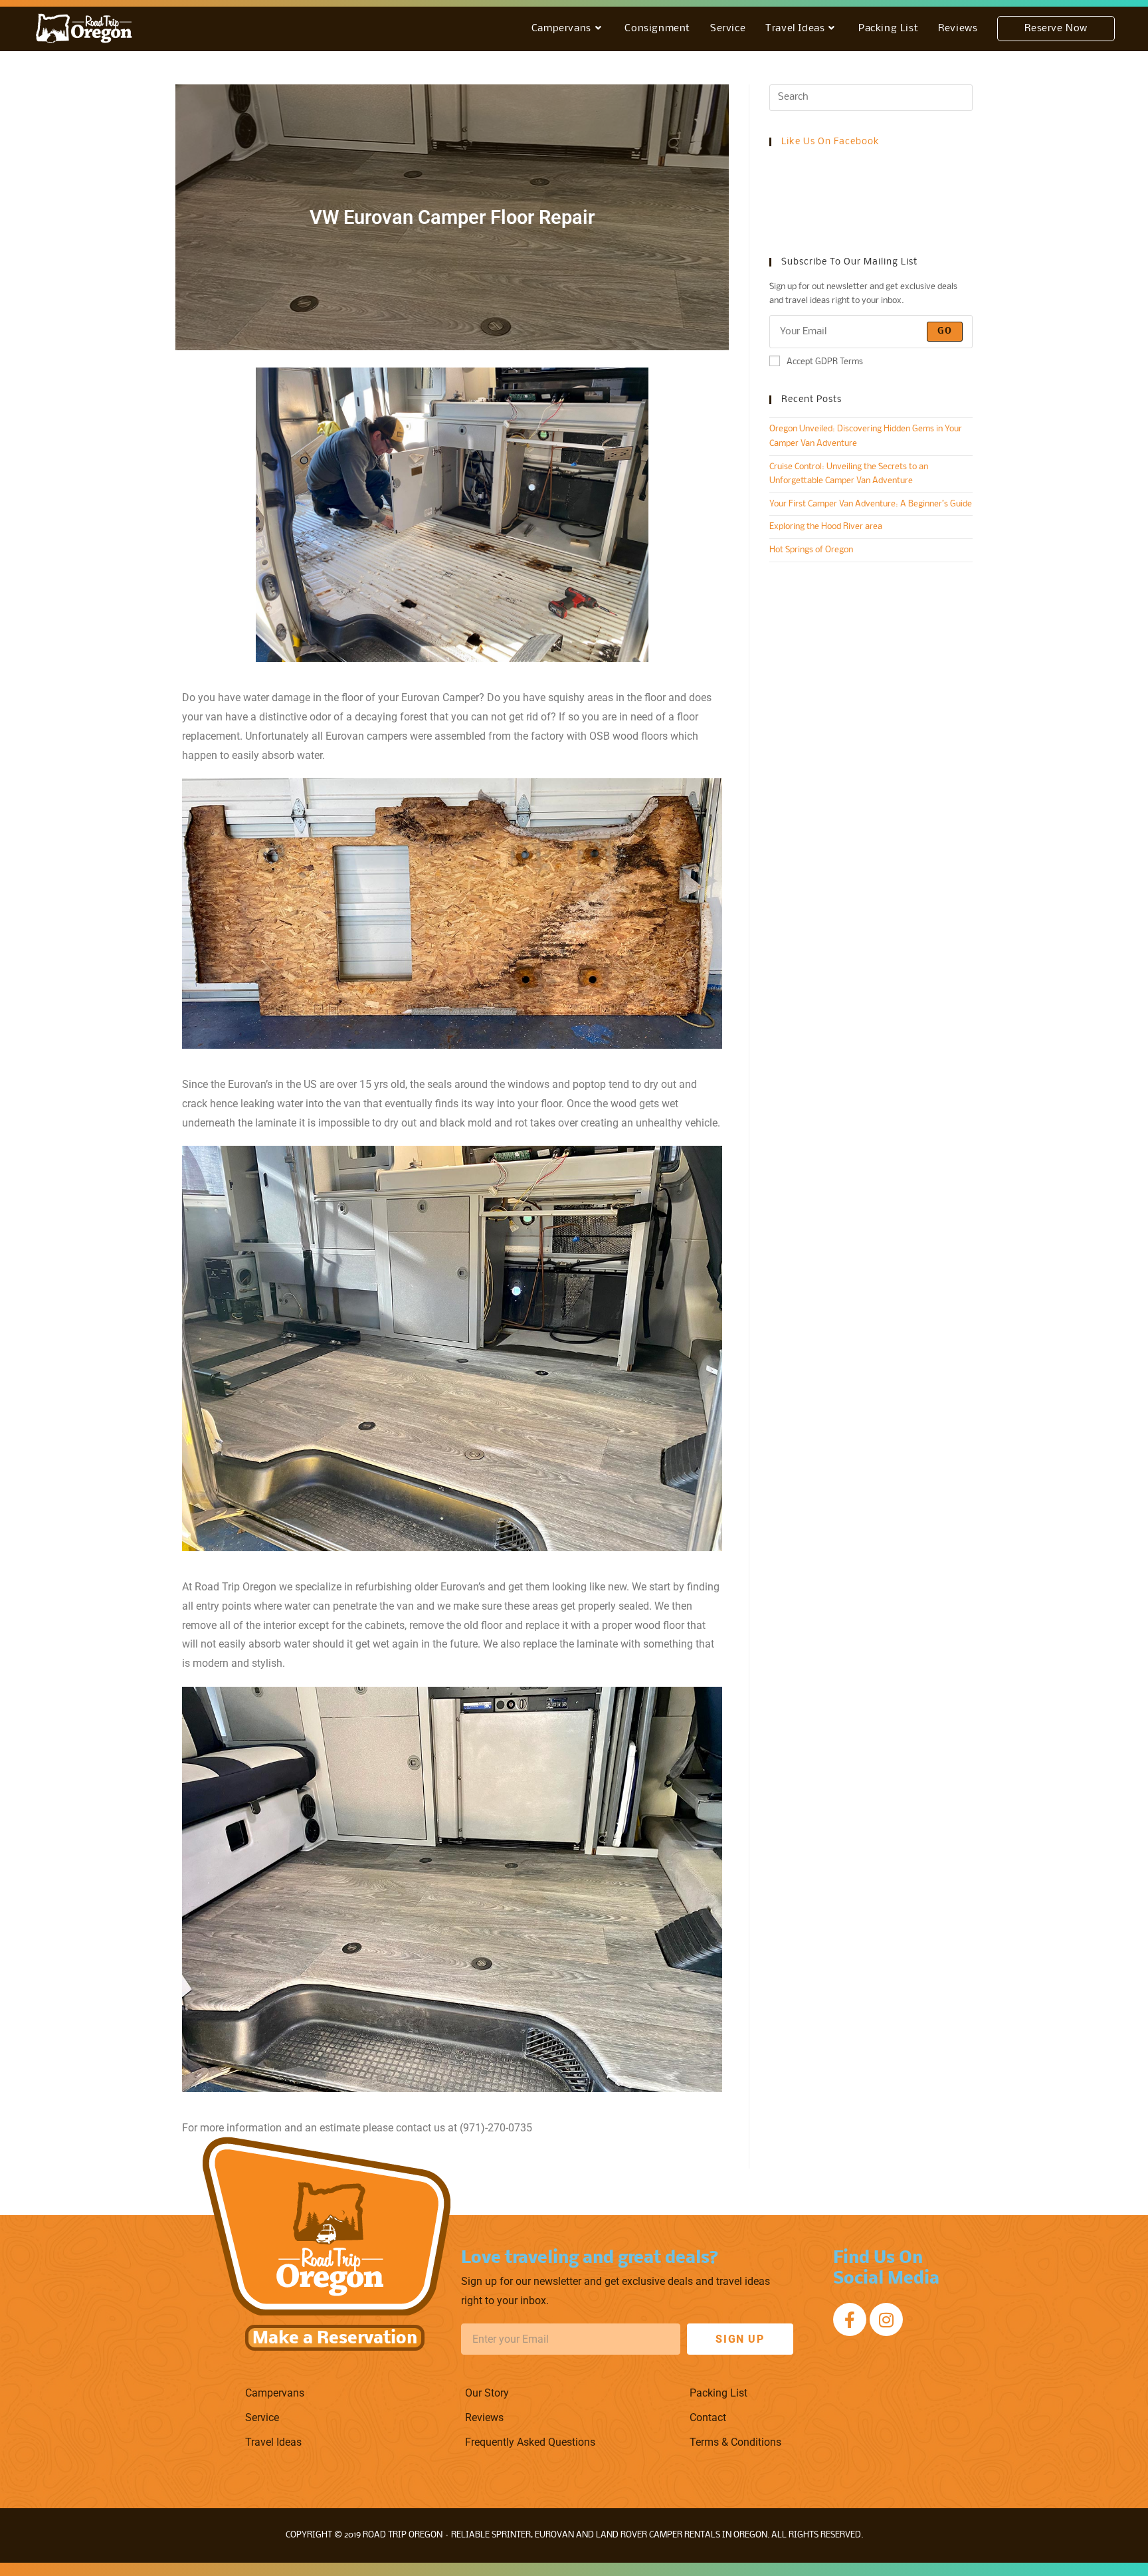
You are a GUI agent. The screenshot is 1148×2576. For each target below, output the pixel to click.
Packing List (718, 2393)
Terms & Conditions (735, 2442)
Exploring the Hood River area (826, 527)
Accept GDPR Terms (825, 362)
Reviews (484, 2417)
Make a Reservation (335, 2339)
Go (945, 331)
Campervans (275, 2393)
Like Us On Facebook (830, 142)
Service (262, 2417)
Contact (708, 2417)
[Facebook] (850, 2319)
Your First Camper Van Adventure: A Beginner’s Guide (871, 504)
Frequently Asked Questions (530, 2442)
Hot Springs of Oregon (811, 550)
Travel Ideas (273, 2442)
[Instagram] (886, 2319)
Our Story (487, 2393)
